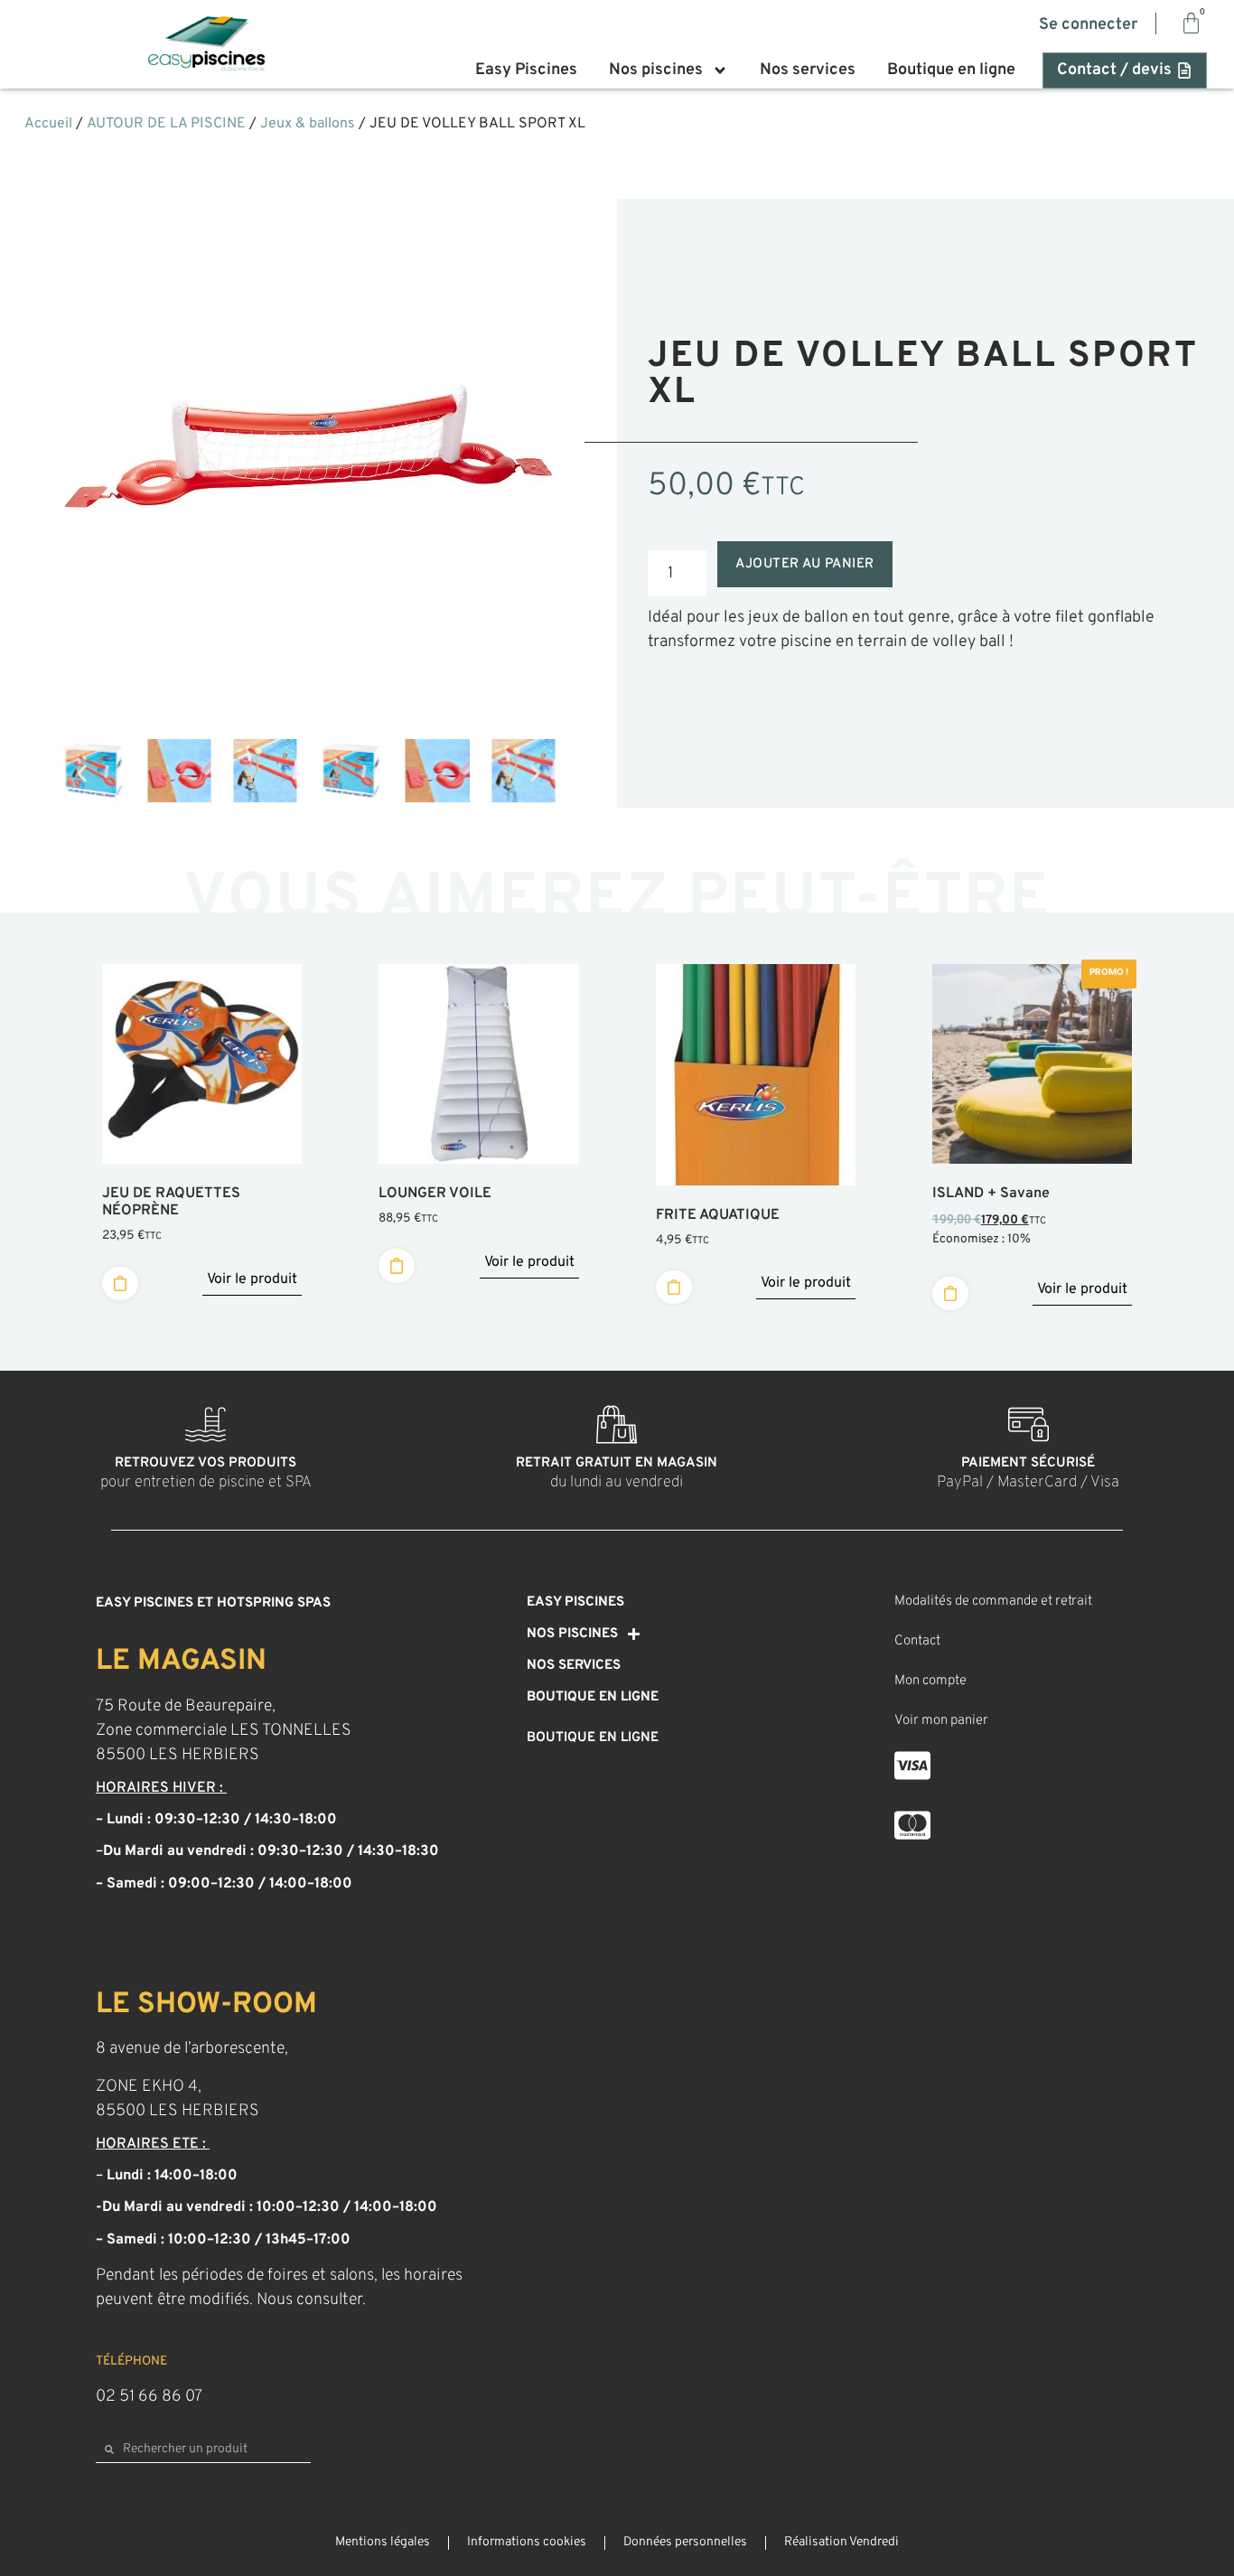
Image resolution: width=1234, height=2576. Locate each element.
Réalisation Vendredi (841, 2542)
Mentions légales (383, 2542)
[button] (82, 774)
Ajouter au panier (805, 564)
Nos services (808, 70)
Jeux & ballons (308, 124)
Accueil (48, 124)
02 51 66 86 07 (149, 2397)
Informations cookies (527, 2542)
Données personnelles (685, 2542)
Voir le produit (252, 1279)
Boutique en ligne (951, 70)
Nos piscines (656, 70)
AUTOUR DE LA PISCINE (166, 124)
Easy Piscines (526, 70)
